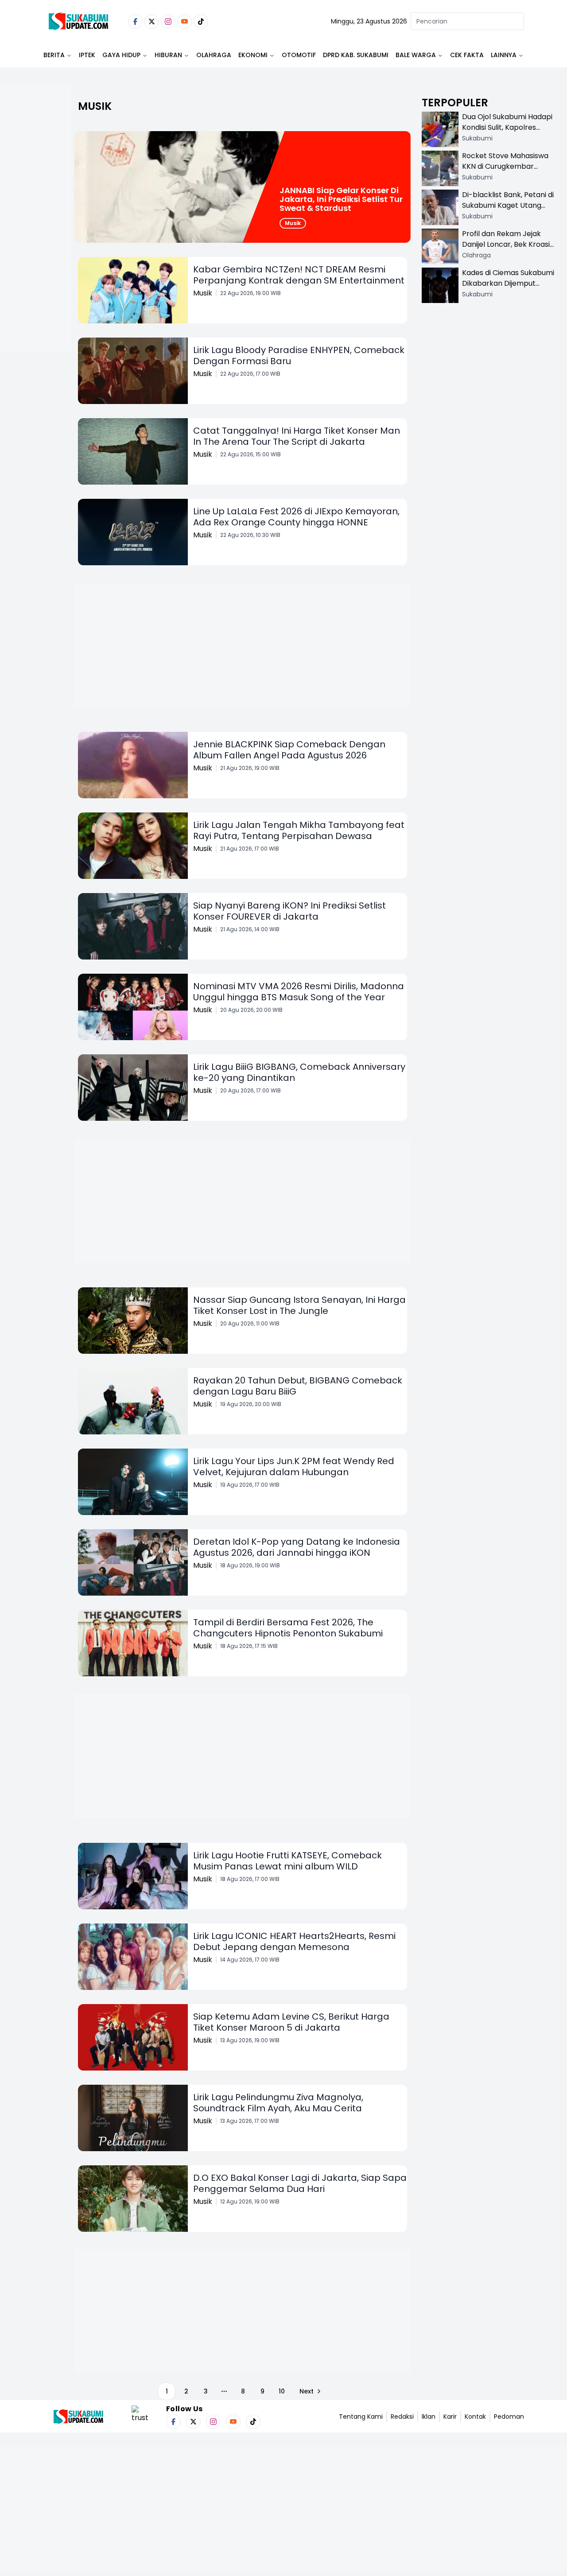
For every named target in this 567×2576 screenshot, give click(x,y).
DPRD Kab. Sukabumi (356, 55)
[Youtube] (184, 21)
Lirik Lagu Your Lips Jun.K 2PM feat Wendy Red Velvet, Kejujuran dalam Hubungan (294, 1467)
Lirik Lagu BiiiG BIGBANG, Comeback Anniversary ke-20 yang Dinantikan (299, 1072)
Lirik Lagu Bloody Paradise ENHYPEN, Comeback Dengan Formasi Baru (299, 356)
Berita (54, 55)
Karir (450, 2417)
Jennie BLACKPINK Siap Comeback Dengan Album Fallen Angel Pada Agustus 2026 (289, 750)
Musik (293, 223)
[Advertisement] (35, 246)
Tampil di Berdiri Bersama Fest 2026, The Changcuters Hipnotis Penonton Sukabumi (288, 1628)
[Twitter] (152, 21)
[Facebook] (135, 21)
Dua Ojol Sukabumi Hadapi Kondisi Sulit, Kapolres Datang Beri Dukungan (507, 127)
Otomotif (299, 55)
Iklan (429, 2417)
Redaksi (402, 2417)
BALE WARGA (416, 55)
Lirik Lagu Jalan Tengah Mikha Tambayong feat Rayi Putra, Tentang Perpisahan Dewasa (299, 830)
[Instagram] (168, 21)
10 (282, 2391)
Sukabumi (477, 138)
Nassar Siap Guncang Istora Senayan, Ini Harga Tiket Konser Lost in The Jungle (299, 1305)
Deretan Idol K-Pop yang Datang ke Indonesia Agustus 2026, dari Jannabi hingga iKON (297, 1547)
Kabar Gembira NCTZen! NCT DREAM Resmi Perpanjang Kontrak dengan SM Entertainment (299, 275)
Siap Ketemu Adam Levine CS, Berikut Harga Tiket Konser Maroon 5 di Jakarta (291, 2022)
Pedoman (509, 2417)
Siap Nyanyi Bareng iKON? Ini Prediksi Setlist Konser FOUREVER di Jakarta (289, 911)
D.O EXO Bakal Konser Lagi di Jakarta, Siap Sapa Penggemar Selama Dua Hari (300, 2183)
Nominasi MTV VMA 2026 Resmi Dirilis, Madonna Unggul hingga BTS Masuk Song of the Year (299, 992)
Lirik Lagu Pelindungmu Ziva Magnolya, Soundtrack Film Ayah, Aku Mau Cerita (278, 2103)
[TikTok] (201, 21)
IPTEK (87, 55)
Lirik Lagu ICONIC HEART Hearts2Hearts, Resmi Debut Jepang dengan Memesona (294, 1941)
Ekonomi (253, 55)
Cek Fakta (467, 55)
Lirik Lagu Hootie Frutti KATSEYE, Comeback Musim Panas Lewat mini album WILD (287, 1861)
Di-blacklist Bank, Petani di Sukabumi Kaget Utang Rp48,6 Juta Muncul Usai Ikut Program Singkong (508, 211)
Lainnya (504, 55)
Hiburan (168, 55)
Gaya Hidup (121, 55)
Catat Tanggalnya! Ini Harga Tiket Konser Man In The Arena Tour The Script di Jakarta (297, 436)
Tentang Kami (361, 2417)
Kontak (475, 2417)
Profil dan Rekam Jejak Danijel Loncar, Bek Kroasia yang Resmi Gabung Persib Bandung (508, 250)
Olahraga (214, 55)
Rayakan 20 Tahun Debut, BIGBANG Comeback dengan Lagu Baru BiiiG (298, 1386)
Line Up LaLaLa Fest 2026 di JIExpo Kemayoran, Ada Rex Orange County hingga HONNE (296, 517)
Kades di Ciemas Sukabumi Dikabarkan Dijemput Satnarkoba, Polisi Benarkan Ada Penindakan (508, 289)
